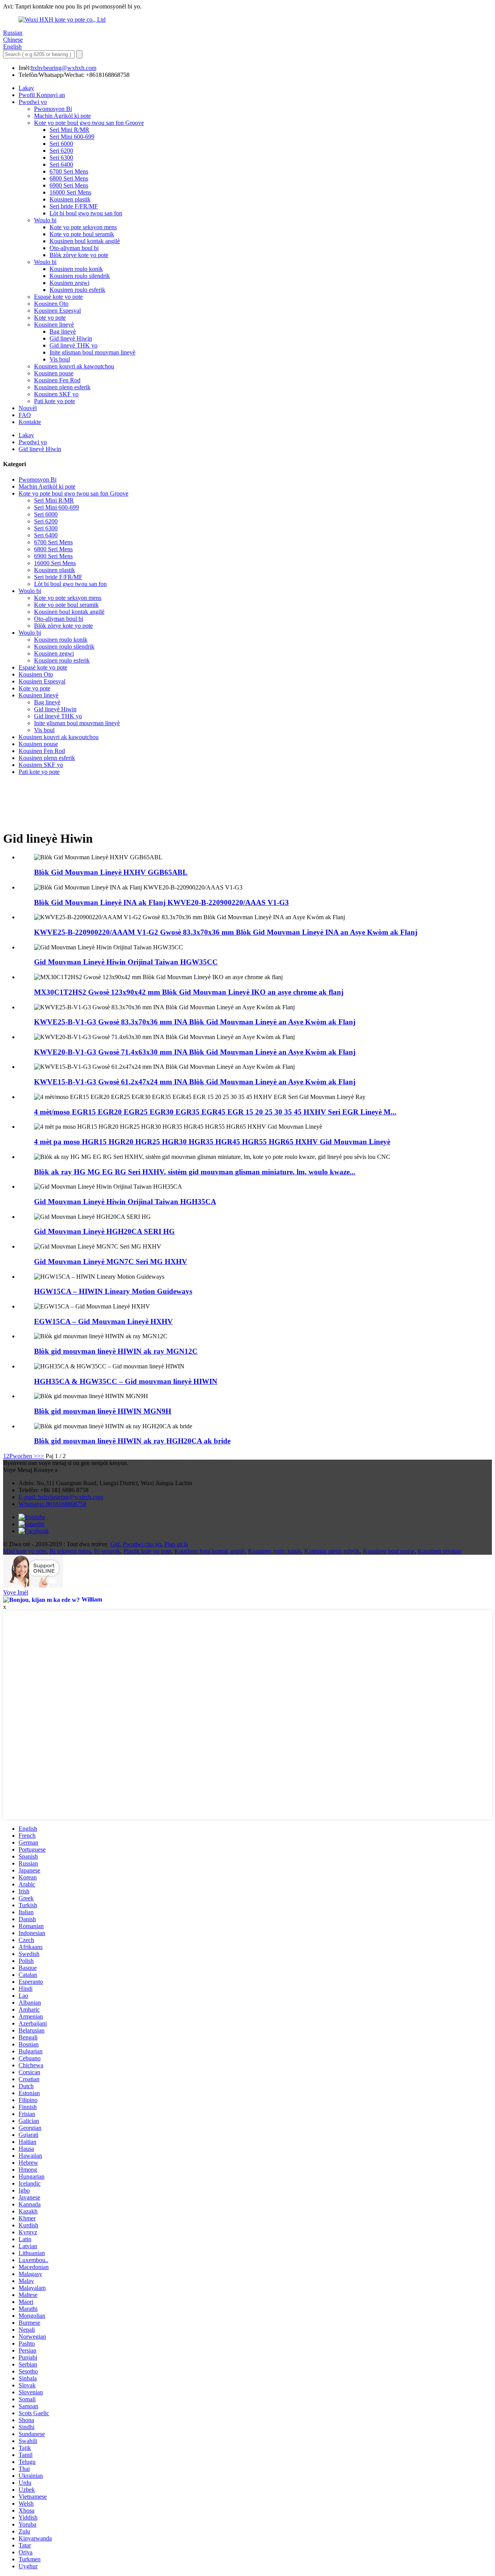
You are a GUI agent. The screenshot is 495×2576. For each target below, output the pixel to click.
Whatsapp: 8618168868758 (52, 1504)
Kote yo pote (50, 318)
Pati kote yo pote (55, 401)
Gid (115, 1544)
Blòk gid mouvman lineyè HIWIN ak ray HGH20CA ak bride (132, 1441)
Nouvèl (28, 408)
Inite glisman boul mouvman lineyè (92, 352)
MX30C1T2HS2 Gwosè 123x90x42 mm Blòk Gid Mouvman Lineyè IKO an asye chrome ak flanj (189, 992)
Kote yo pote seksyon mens (83, 227)
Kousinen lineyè (54, 325)
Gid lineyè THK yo (73, 345)
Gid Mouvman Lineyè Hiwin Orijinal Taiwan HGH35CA (125, 1202)
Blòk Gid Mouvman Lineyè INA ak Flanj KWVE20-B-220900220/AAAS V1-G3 (161, 902)
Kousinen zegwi (69, 283)
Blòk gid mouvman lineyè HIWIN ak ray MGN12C (116, 1351)
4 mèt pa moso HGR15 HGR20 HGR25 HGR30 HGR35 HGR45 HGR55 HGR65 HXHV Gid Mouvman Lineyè (212, 1142)
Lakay (26, 88)
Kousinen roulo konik (76, 269)
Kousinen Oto (51, 304)
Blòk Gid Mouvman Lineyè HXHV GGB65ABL (111, 872)
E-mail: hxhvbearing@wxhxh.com (61, 1497)
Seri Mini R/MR (69, 130)
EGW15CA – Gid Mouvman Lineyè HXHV (103, 1321)
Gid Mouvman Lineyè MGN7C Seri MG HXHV (111, 1262)
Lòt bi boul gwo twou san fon (86, 213)
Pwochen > (23, 1456)
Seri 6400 (61, 164)
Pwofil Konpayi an (42, 95)
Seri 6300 (61, 158)
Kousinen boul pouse (389, 1551)
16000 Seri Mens (70, 192)
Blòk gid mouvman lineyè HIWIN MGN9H (103, 1411)
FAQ (25, 415)
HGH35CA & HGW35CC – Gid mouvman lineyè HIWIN (126, 1381)
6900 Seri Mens (69, 185)
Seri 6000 (61, 144)
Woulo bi (45, 220)
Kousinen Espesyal (57, 311)
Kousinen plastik (70, 199)
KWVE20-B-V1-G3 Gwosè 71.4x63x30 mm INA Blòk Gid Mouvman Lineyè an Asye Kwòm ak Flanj (195, 1052)
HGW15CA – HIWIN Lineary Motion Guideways (113, 1291)
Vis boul (60, 359)
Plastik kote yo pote (147, 1551)
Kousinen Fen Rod (57, 380)
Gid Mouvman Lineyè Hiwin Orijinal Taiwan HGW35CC (126, 962)
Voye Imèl (16, 1592)
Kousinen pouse (54, 373)
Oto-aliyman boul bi (74, 248)
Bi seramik (107, 1551)
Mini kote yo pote (25, 1551)
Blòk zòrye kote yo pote (79, 255)
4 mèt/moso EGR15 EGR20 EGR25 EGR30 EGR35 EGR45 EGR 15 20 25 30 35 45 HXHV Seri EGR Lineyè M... (215, 1112)
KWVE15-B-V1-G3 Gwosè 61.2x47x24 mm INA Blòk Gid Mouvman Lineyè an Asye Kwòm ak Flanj (195, 1082)
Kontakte (30, 422)
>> (41, 1456)
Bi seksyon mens (70, 1551)
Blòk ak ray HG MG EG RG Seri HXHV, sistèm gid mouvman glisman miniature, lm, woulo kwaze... (195, 1172)
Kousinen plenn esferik (62, 387)
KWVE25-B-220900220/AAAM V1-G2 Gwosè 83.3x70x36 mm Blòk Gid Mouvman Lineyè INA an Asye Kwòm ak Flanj (226, 932)
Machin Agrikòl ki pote (62, 116)
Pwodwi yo (33, 102)
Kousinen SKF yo (56, 394)
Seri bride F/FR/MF (74, 206)
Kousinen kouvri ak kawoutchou (74, 366)
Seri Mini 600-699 (72, 137)
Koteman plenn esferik (332, 1551)
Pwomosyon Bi (53, 109)
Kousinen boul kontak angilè (85, 241)
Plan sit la (176, 1544)
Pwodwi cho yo (142, 1544)
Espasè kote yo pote (58, 297)
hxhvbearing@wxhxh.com (64, 68)
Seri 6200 (61, 151)
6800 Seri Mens (69, 178)
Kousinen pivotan (439, 1551)
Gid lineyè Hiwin (71, 338)
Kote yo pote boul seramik (82, 234)
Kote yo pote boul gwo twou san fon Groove (89, 123)
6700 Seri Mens (69, 171)
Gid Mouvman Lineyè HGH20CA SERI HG (104, 1231)
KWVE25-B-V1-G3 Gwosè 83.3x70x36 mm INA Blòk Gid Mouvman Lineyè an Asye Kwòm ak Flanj (195, 1022)
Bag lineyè (63, 331)
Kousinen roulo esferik (77, 290)
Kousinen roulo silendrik (80, 276)
